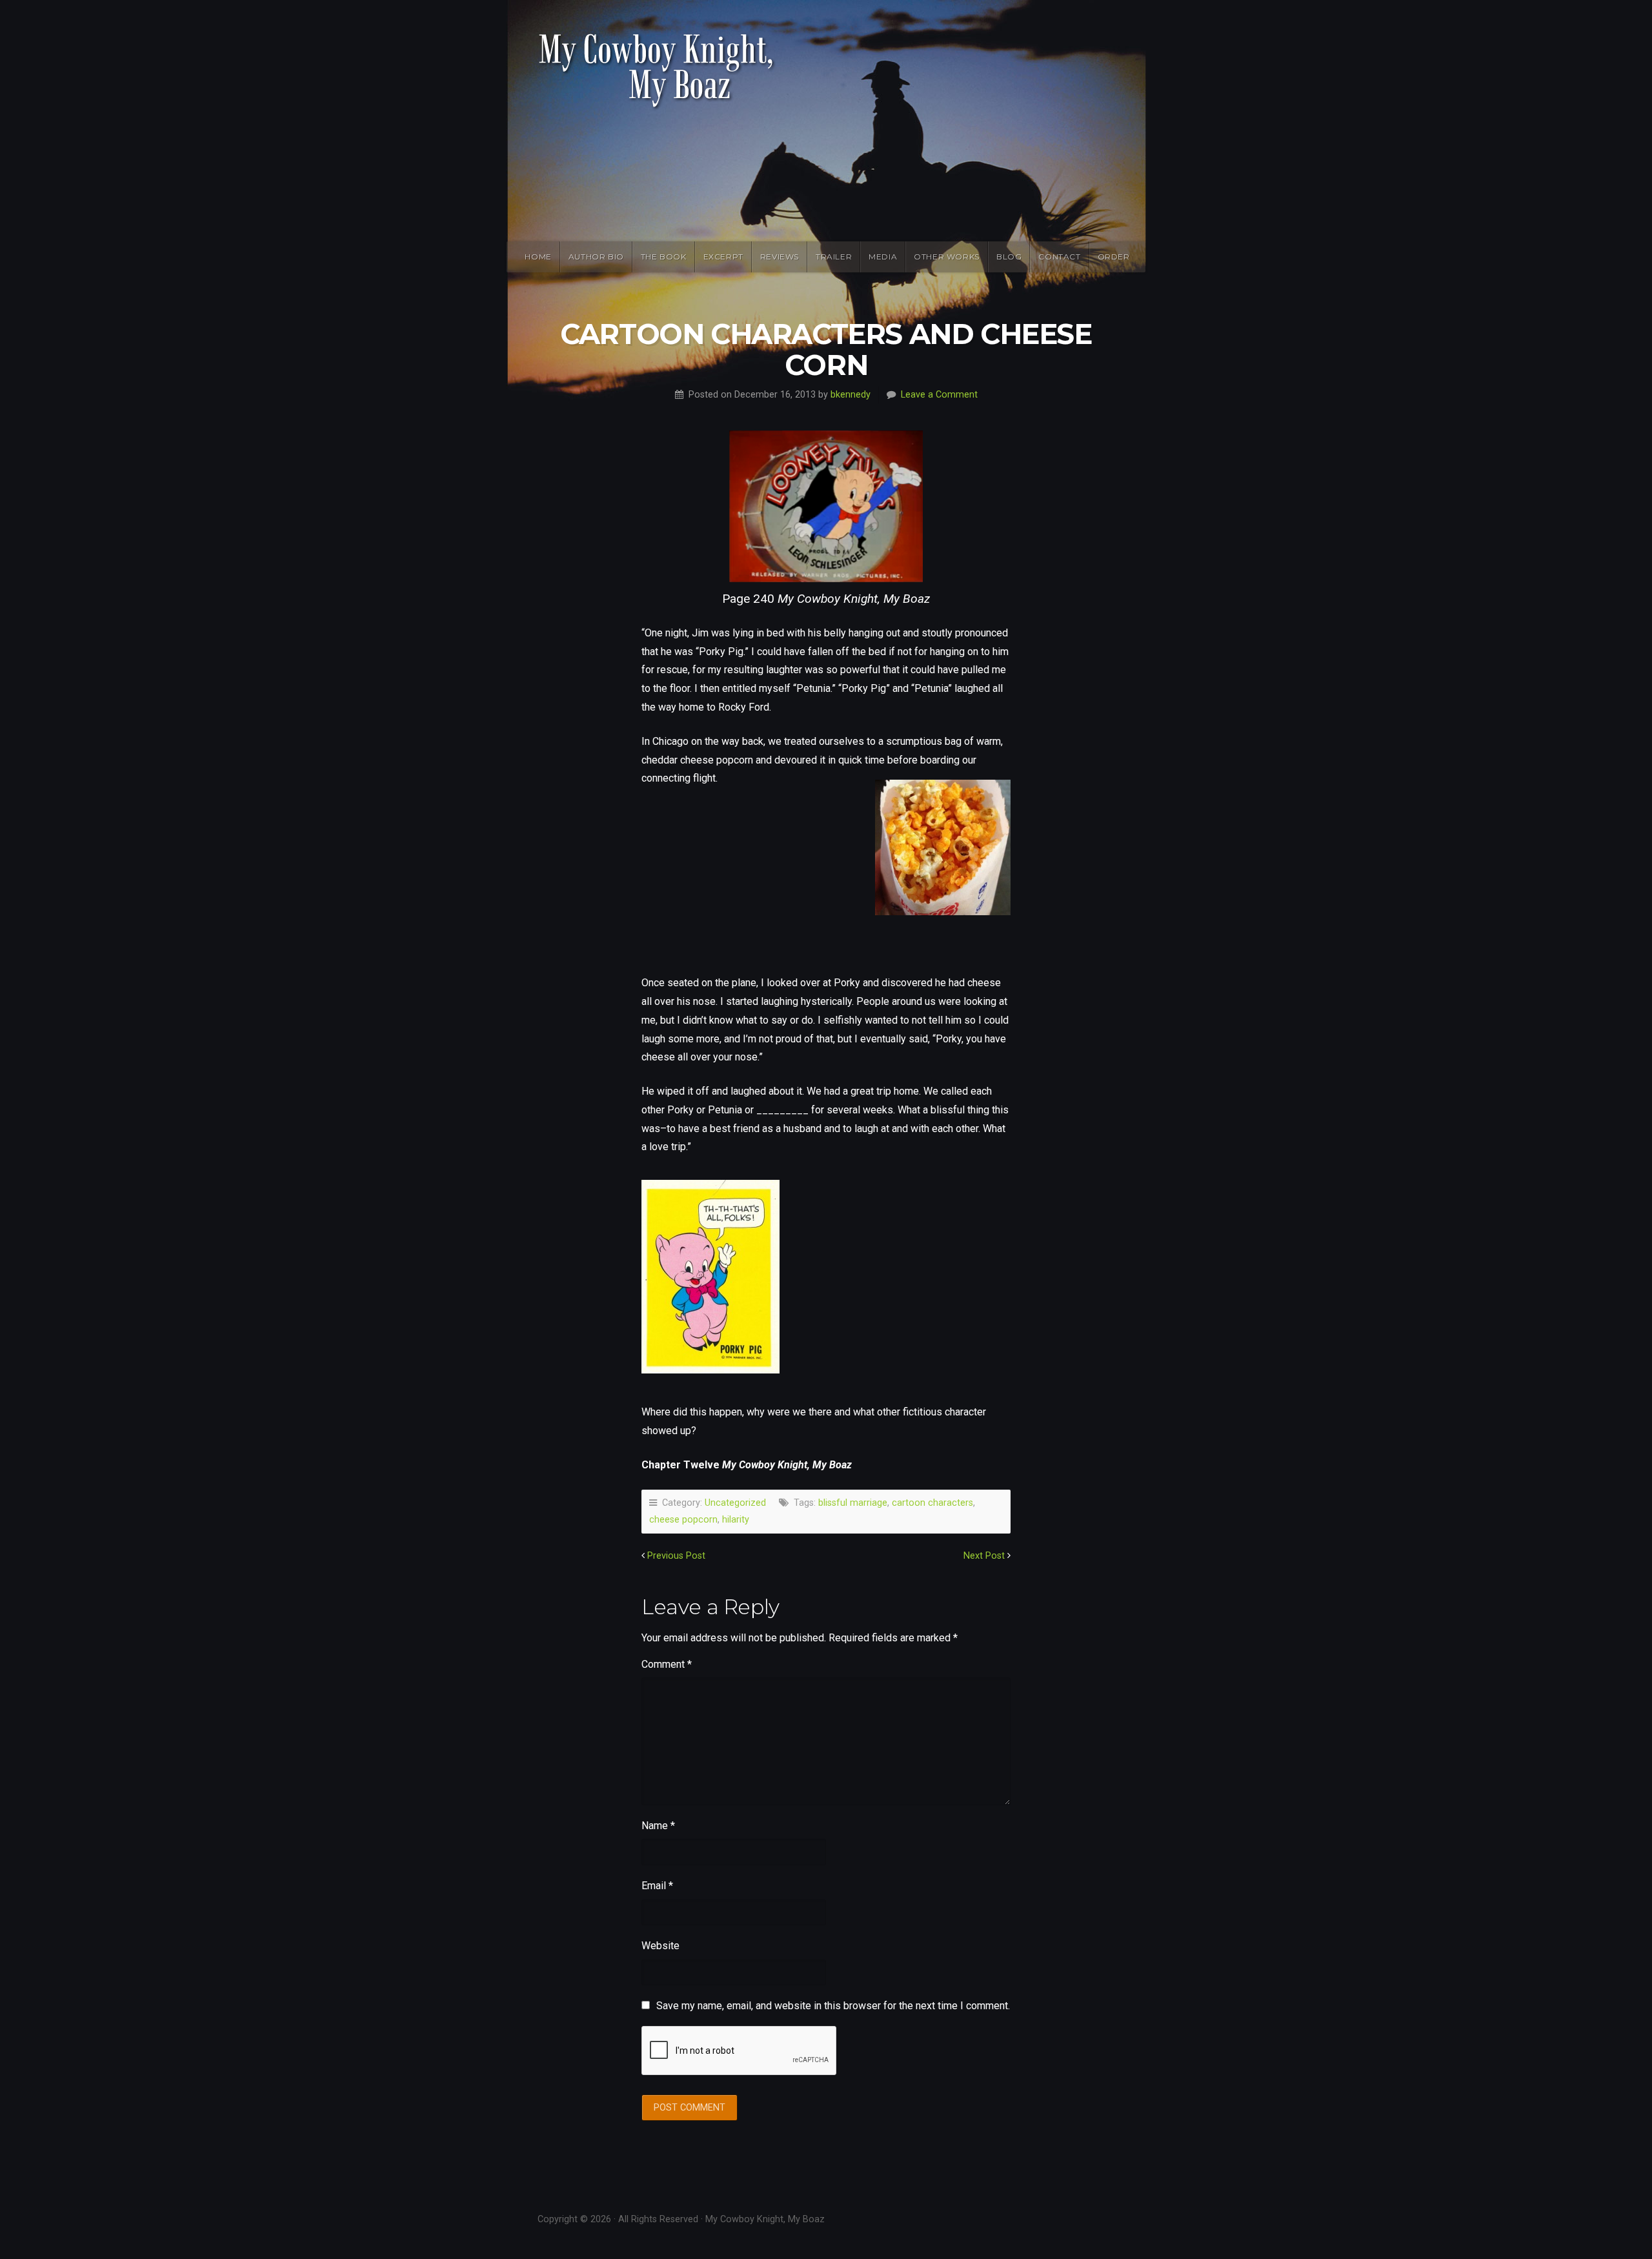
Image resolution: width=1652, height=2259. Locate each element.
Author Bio (596, 257)
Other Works (947, 257)
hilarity (736, 1520)
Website (660, 1946)
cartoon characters (932, 1503)
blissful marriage (853, 1503)
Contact (1059, 257)
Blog (1009, 257)
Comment (667, 1664)
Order (1114, 257)
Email (657, 1886)
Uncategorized (735, 1503)
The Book (664, 257)
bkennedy (851, 395)
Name (658, 1826)
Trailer (834, 257)
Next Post (984, 1556)
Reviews (780, 257)
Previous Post (676, 1556)
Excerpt (723, 257)
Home (538, 257)
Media (883, 257)
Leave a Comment (939, 395)
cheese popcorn (683, 1520)
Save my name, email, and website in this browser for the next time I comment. (833, 2006)
